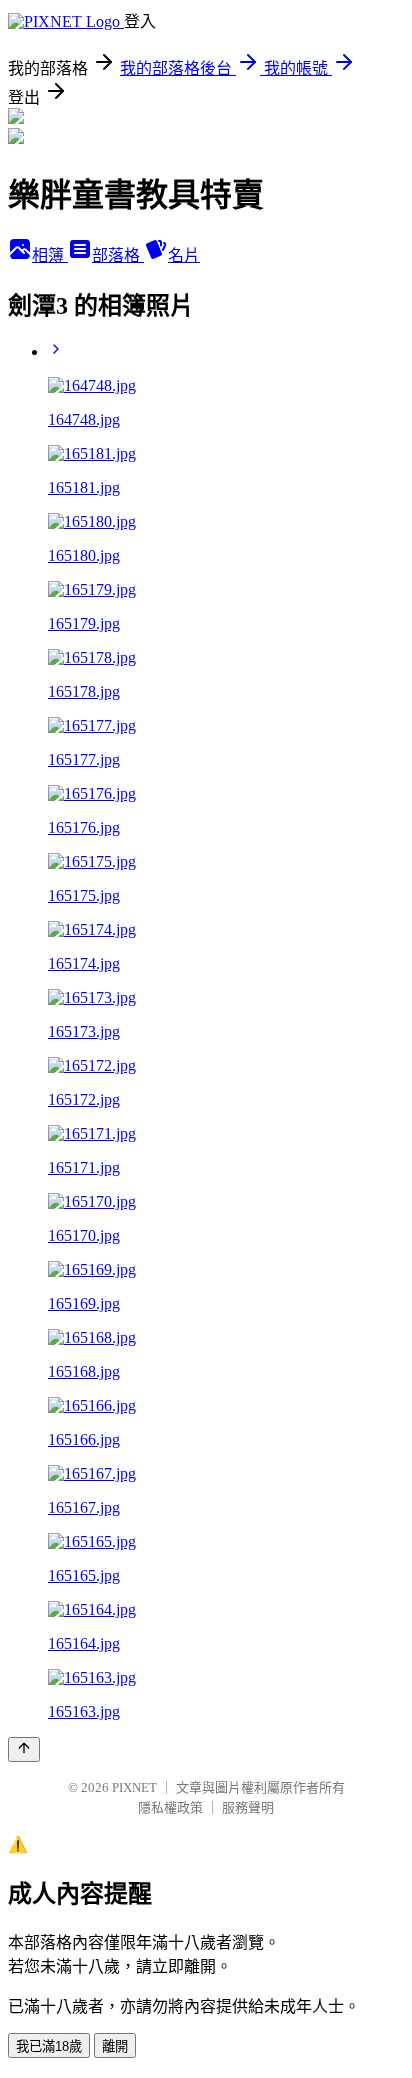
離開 (115, 2046)
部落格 (118, 255)
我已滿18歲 (49, 2046)
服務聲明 (248, 1807)
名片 (184, 255)
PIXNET (134, 1787)
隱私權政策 (170, 1807)
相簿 (50, 255)
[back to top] (24, 1749)
